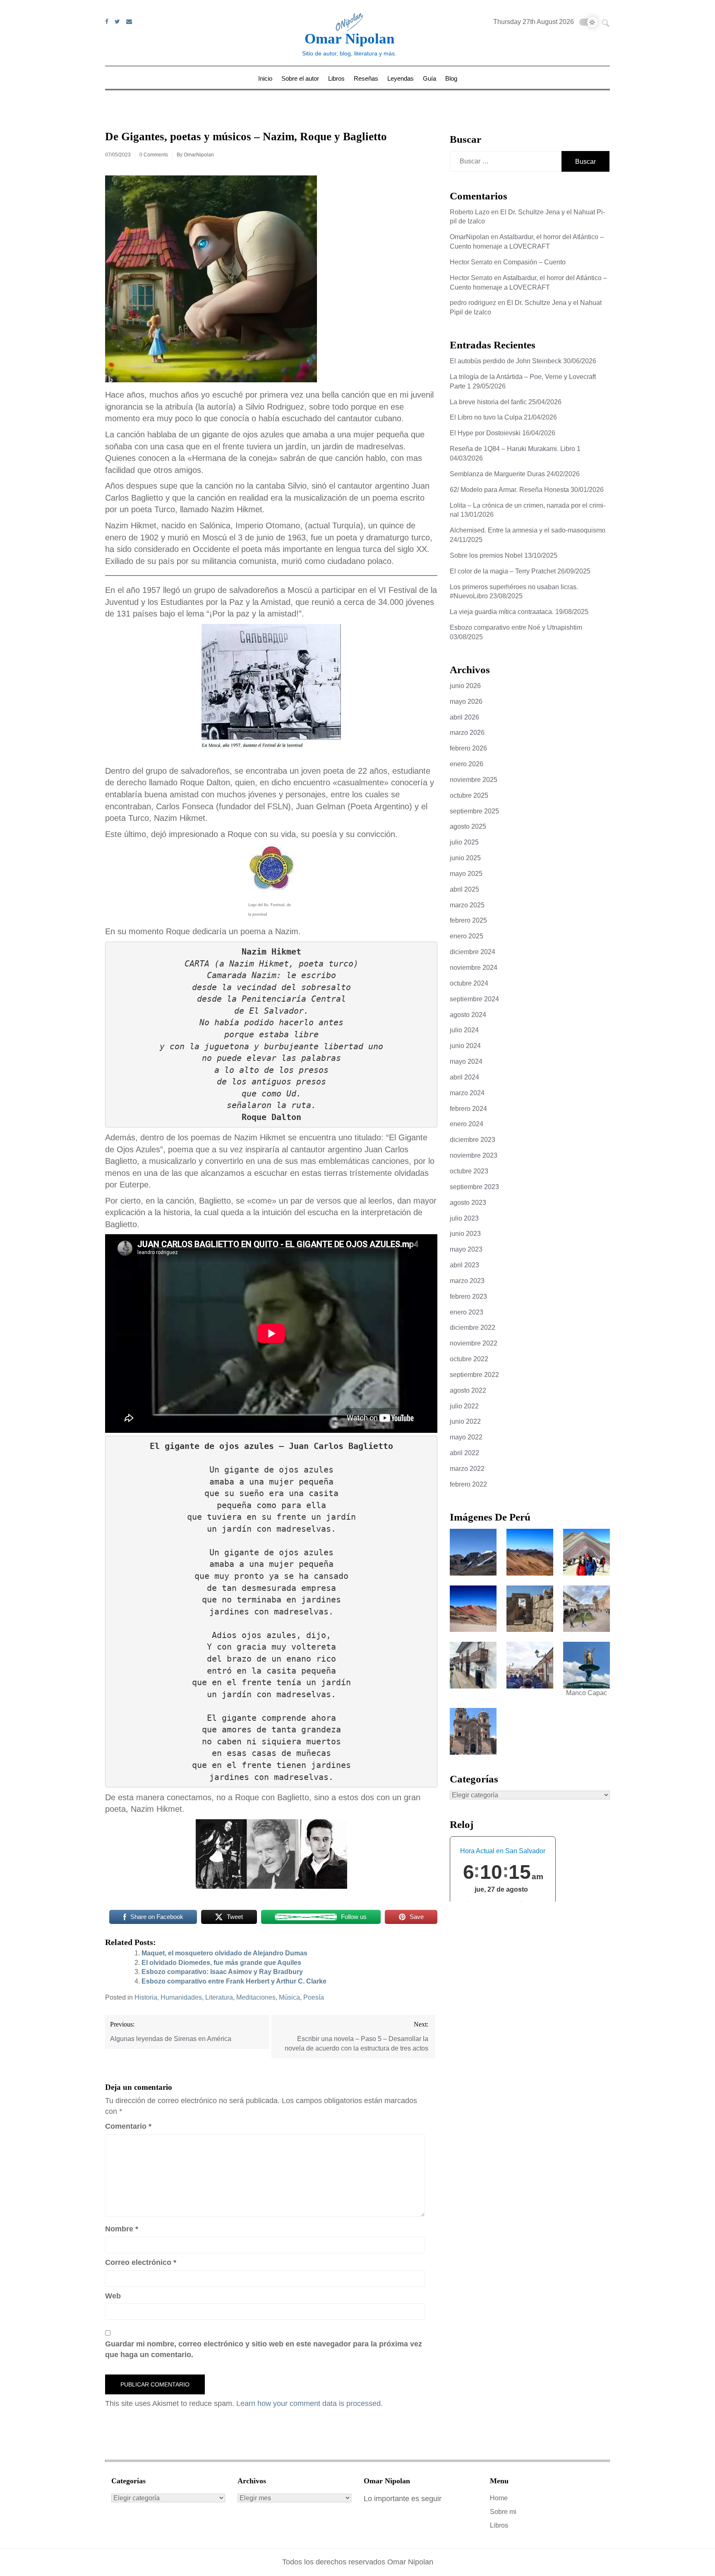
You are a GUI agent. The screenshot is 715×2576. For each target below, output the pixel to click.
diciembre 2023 (473, 1140)
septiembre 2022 (474, 1375)
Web (113, 2296)
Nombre (122, 2229)
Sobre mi (503, 2512)
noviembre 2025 (474, 780)
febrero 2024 (468, 1109)
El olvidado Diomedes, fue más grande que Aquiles (221, 1963)
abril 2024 (464, 1077)
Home (499, 2498)
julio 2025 (464, 842)
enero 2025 (467, 936)
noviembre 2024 (474, 968)
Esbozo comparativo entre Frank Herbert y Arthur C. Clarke (234, 1981)
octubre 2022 (469, 1359)
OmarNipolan (199, 155)
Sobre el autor (300, 78)
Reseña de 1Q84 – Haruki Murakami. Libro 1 (515, 449)
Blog (451, 78)
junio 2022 (465, 1421)
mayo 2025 (466, 874)
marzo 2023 (467, 1281)
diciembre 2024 (473, 952)
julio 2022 (464, 1406)
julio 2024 (464, 1030)
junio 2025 (465, 858)
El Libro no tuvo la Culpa (486, 417)
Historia (146, 1997)
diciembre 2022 (473, 1328)
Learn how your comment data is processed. (310, 2403)
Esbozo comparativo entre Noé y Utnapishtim (516, 627)
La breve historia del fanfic (488, 402)
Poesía (314, 1997)
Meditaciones (256, 1997)
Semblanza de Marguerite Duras (497, 474)
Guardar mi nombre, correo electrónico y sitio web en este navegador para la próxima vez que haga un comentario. (264, 2349)
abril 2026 (464, 717)
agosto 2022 (468, 1390)
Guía (429, 78)
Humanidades (181, 1997)
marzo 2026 (467, 733)
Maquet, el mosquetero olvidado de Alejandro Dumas (224, 1953)
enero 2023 (467, 1312)
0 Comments (154, 155)
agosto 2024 (468, 1015)
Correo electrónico (141, 2262)
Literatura (219, 1997)
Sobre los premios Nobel (486, 555)
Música (289, 1997)
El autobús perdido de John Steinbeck (506, 361)
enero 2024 (467, 1124)
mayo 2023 (466, 1249)
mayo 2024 (466, 1061)
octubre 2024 (469, 983)
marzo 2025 (467, 905)
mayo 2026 (466, 702)
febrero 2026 (468, 748)
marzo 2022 (467, 1469)
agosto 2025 (468, 826)
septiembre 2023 (474, 1187)
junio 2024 (465, 1046)
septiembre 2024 (474, 999)
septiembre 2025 (474, 811)
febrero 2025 (468, 920)
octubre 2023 (469, 1171)
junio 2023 (465, 1234)
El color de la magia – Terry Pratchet (503, 571)
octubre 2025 (469, 795)
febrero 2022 (468, 1484)
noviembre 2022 (474, 1343)
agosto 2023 (468, 1203)
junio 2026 (465, 686)
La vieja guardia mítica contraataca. (502, 612)
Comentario (128, 2126)
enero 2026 (467, 764)
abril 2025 (464, 889)
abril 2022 (464, 1453)
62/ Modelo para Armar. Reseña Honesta (509, 490)
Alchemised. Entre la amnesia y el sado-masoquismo (528, 530)
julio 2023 (464, 1218)
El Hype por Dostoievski (485, 433)
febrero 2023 (468, 1296)
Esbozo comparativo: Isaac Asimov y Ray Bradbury (222, 1972)
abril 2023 (464, 1265)
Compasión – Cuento (534, 262)
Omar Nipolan (349, 39)
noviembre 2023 (474, 1155)
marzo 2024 (467, 1093)
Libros (336, 78)
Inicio (265, 78)
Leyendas (401, 78)
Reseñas (366, 78)
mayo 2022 (466, 1437)
